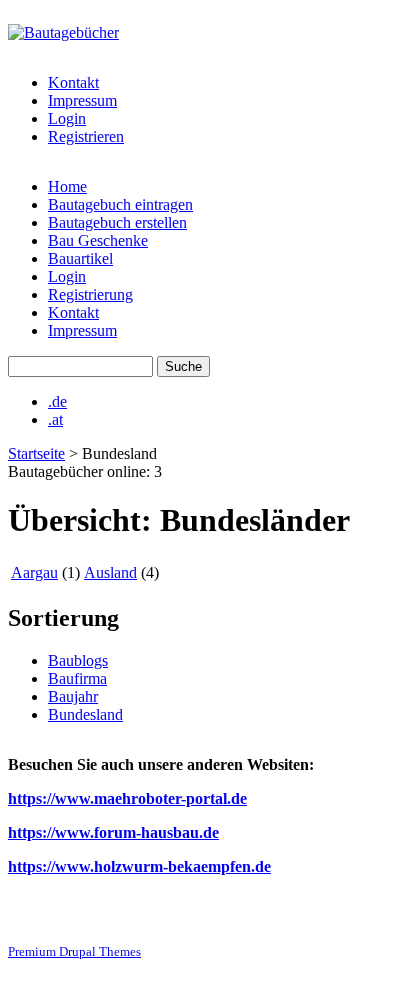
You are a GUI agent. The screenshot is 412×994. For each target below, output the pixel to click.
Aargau (34, 572)
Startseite (36, 453)
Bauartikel (80, 258)
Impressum (82, 100)
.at (55, 419)
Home (67, 186)
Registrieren (86, 136)
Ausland (110, 572)
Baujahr (73, 696)
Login (67, 118)
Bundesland (85, 714)
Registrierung (90, 294)
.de (57, 401)
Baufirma (77, 678)
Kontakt (73, 82)
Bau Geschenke (98, 240)
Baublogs (78, 660)
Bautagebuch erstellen (117, 222)
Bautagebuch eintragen (120, 204)
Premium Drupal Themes (74, 951)
